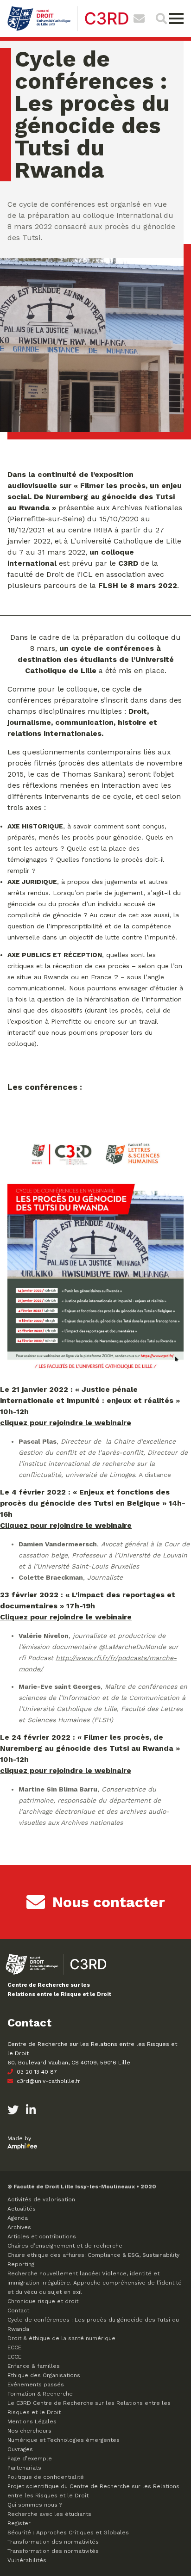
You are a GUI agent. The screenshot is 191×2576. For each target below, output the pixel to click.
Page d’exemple (30, 2459)
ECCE (14, 2347)
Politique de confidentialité (46, 2477)
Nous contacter (109, 1902)
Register (19, 2523)
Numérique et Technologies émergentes (64, 2440)
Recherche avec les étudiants (49, 2514)
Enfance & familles (34, 2366)
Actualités (22, 2209)
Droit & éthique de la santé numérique (61, 2338)
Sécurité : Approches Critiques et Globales (68, 2533)
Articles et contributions (42, 2236)
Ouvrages (20, 2449)
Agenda (18, 2218)
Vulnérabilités (27, 2560)
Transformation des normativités (53, 2542)
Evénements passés (36, 2384)
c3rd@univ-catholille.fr (48, 2081)
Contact (18, 2310)
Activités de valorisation (41, 2199)
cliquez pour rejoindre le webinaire (66, 1423)
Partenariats (24, 2468)
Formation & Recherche (40, 2394)
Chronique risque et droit (43, 2301)
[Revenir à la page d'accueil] (68, 30)
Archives (19, 2227)
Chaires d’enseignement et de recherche (65, 2246)
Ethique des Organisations (44, 2375)
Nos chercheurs (29, 2431)
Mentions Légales (32, 2422)
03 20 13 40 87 (36, 2072)
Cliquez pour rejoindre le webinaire (66, 1525)
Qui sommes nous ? (35, 2505)
